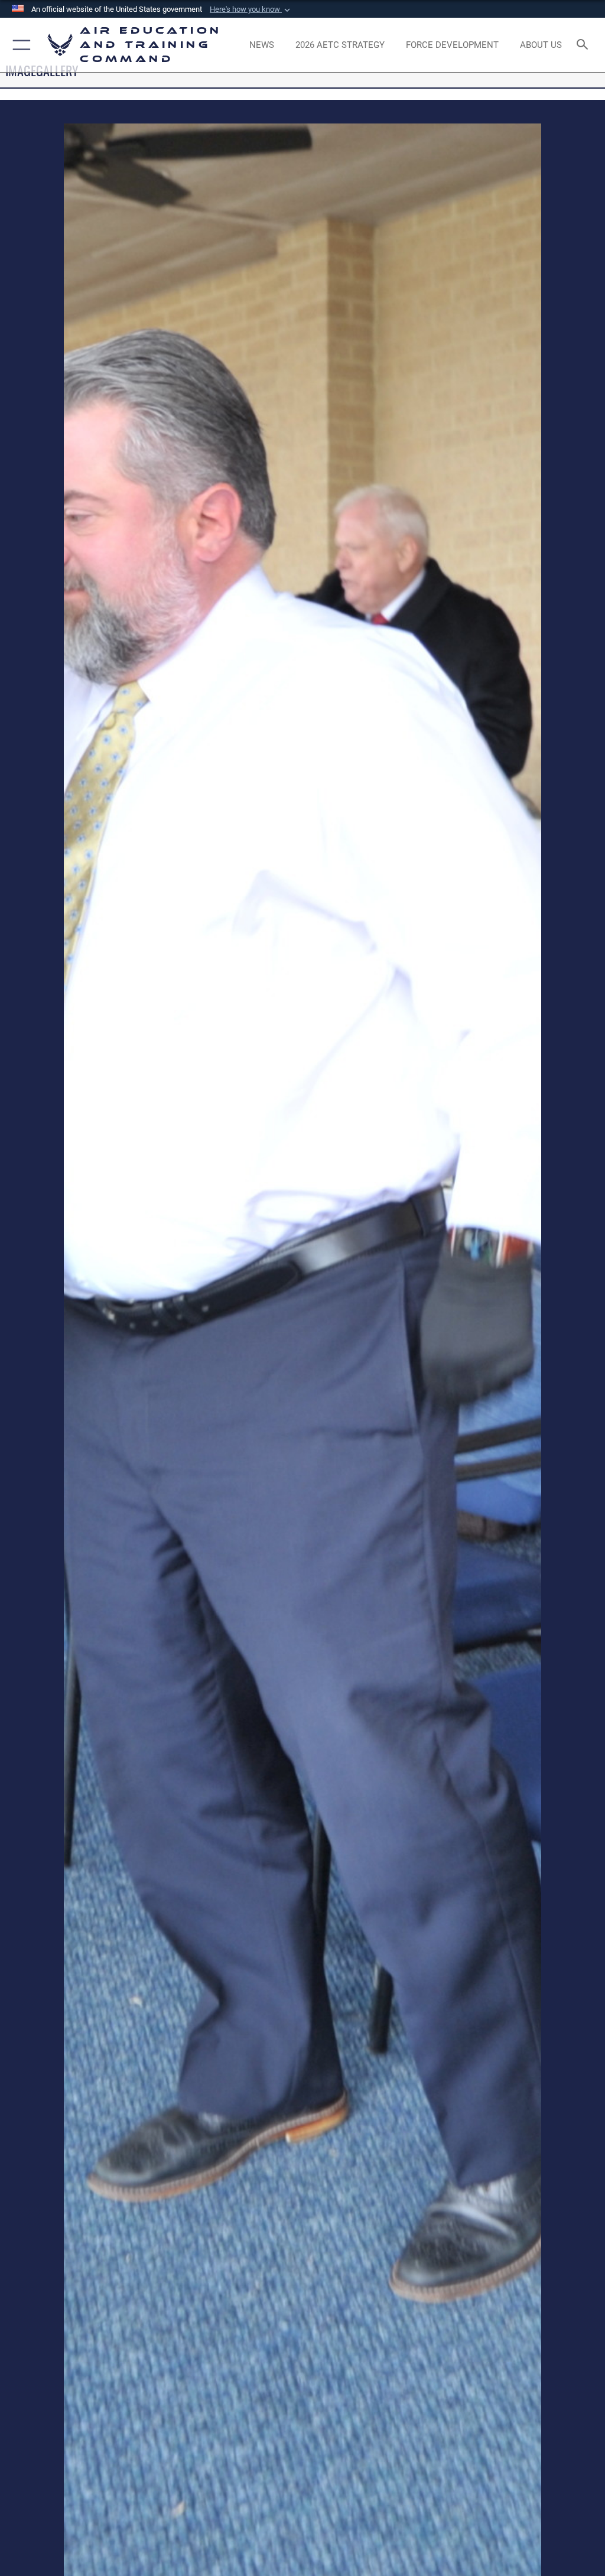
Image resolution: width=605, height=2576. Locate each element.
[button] (251, 9)
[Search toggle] (585, 45)
